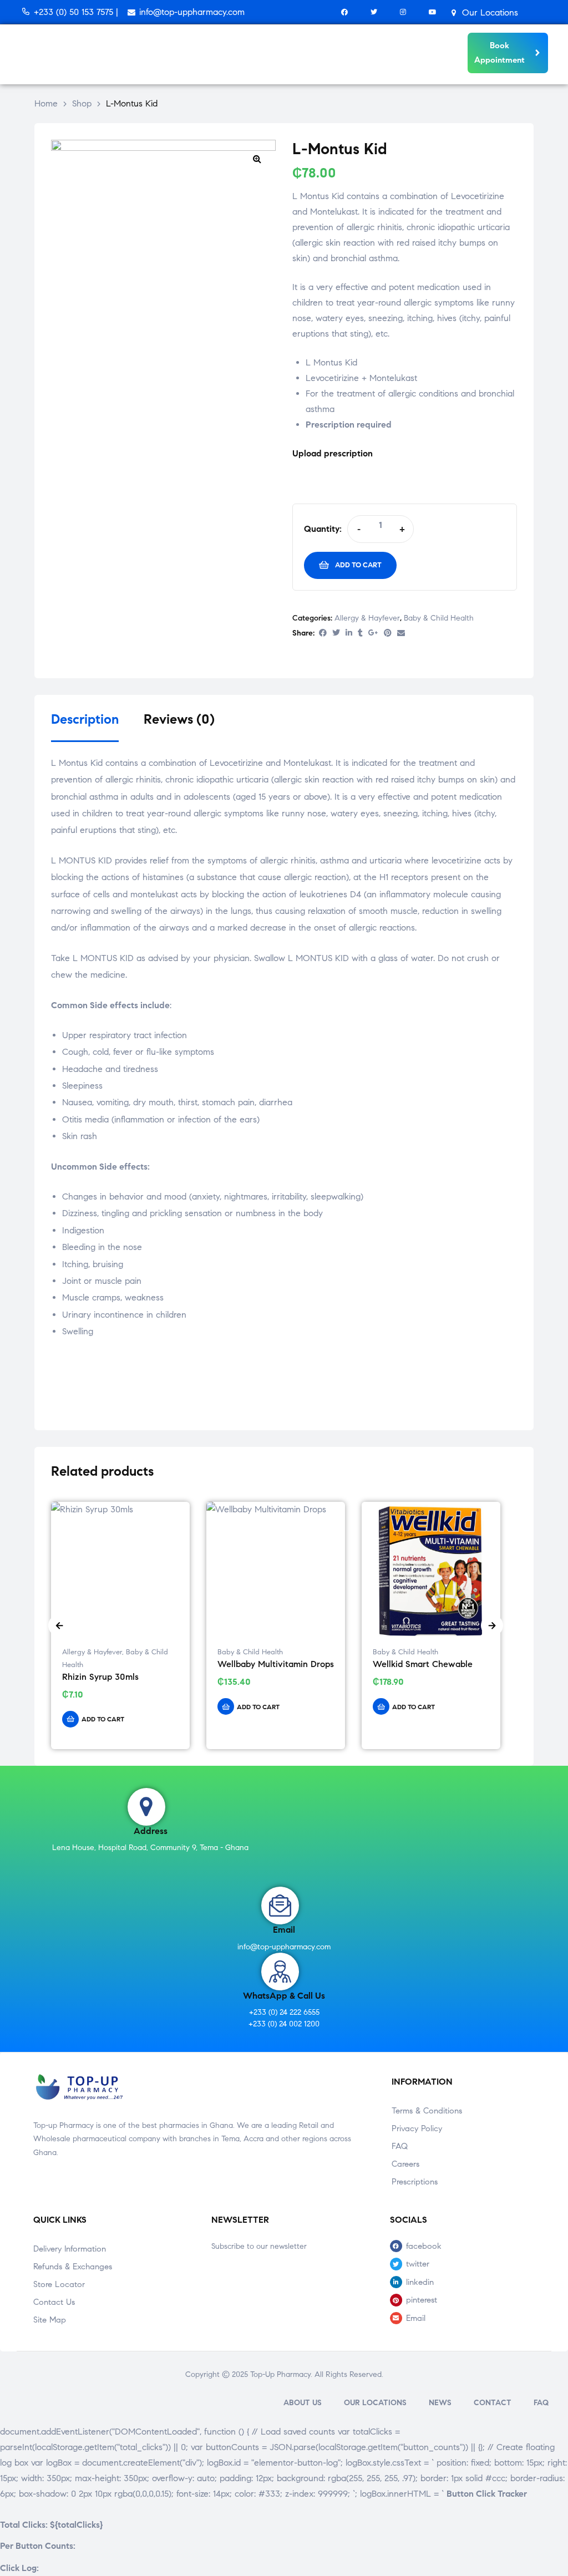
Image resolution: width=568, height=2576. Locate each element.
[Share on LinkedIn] (349, 634)
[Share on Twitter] (336, 634)
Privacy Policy (417, 2128)
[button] (257, 159)
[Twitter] (374, 12)
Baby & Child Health (439, 618)
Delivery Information (70, 2249)
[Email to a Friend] (401, 634)
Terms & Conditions (427, 2111)
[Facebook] (344, 12)
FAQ (400, 2146)
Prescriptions (415, 2182)
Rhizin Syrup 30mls (100, 1677)
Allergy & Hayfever (367, 618)
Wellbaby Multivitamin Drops (276, 1664)
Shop (82, 103)
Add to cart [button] (103, 1719)
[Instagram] (403, 12)
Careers (405, 2164)
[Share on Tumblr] (360, 634)
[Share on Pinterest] (388, 634)
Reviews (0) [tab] (179, 720)
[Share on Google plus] (373, 634)
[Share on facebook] (323, 634)
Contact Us (54, 2302)
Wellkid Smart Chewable (423, 1664)
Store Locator (59, 2284)
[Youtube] (432, 12)
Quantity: (323, 529)
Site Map (50, 2320)
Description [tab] (85, 720)
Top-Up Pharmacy (280, 2374)
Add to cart (358, 565)
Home (46, 103)
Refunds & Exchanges (73, 2267)
